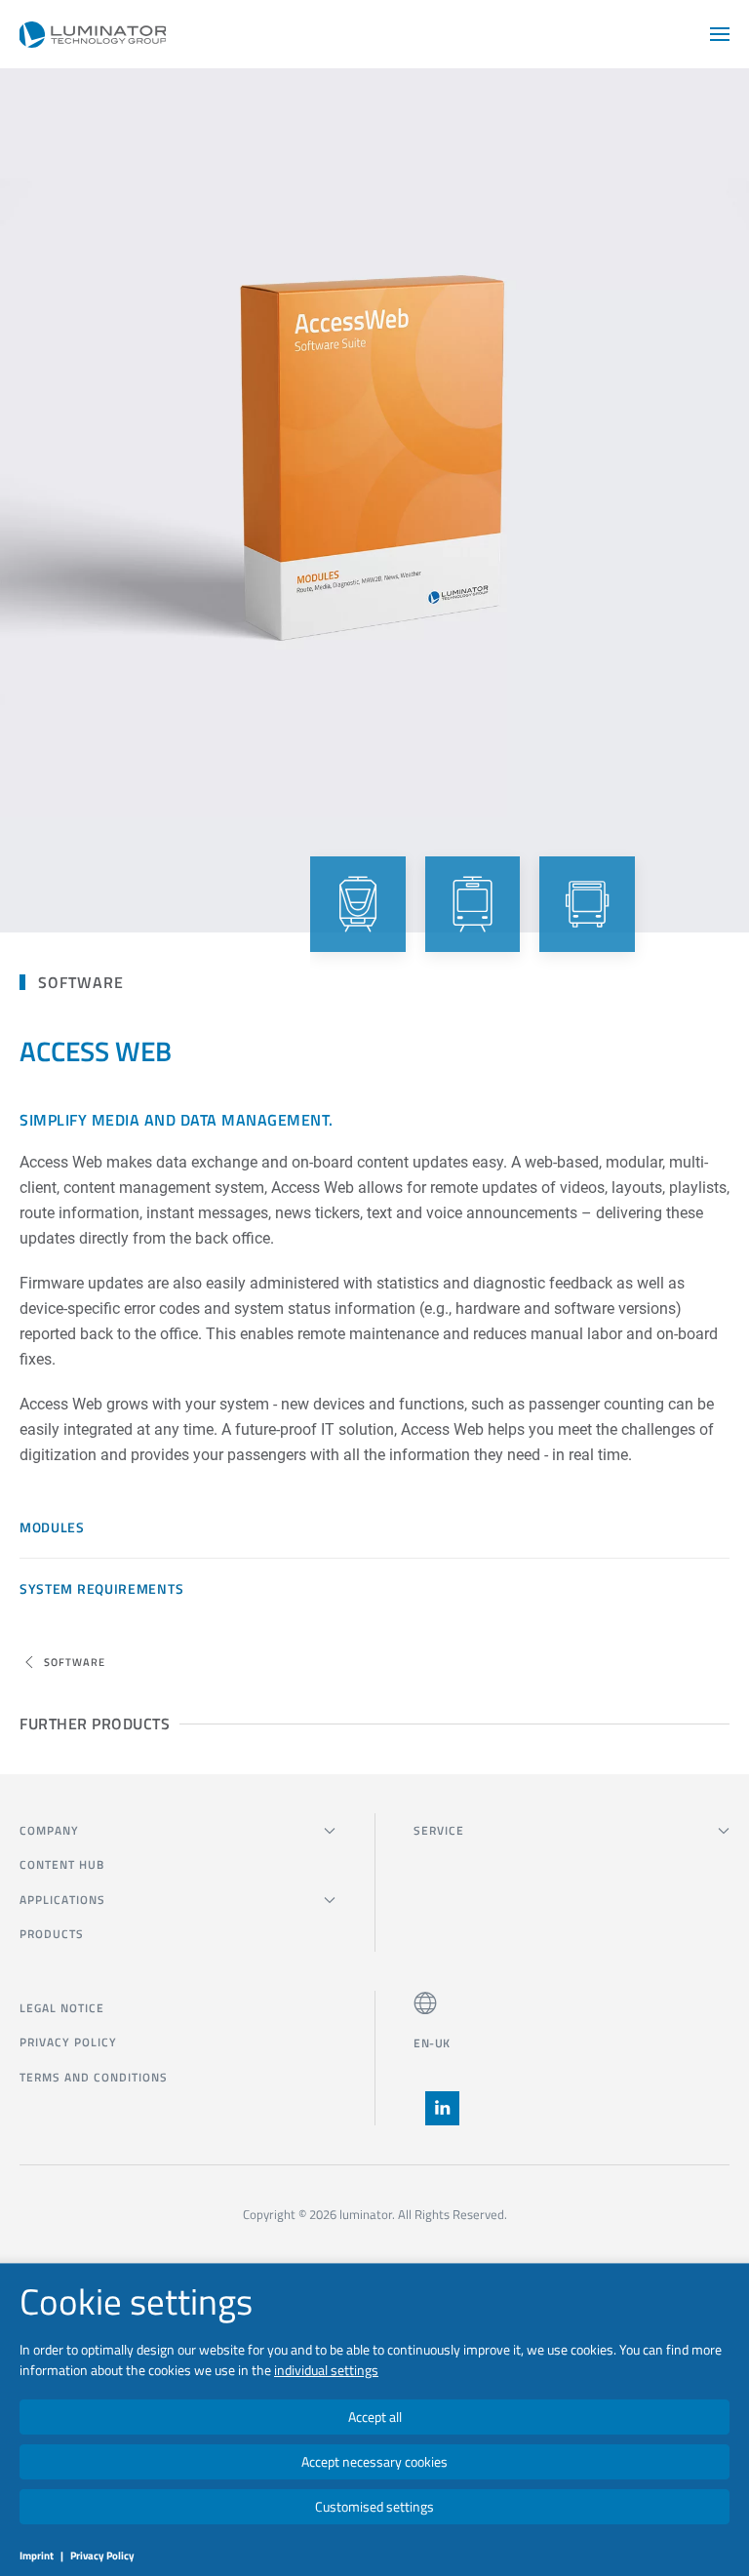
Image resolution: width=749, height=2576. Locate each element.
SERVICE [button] (439, 1830)
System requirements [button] (101, 1588)
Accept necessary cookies (374, 2461)
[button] (720, 34)
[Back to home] (93, 34)
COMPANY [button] (49, 1830)
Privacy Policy (68, 2042)
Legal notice (62, 2008)
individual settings (326, 2370)
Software (81, 982)
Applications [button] (62, 1900)
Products (52, 1934)
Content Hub (62, 1864)
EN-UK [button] (432, 2043)
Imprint (37, 2556)
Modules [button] (52, 1527)
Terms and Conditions (94, 2077)
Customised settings (374, 2506)
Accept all (375, 2417)
